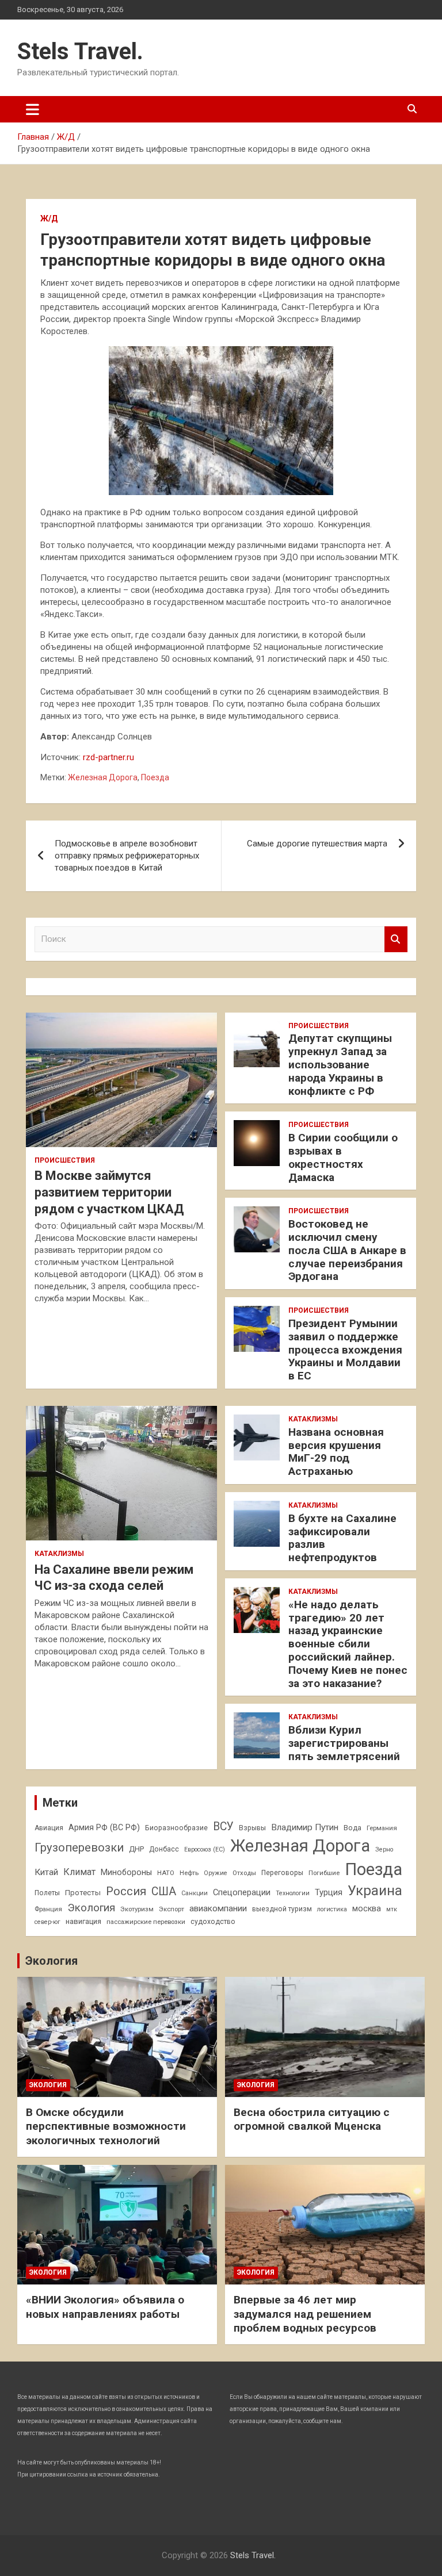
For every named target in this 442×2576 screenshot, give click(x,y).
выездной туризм (282, 1909)
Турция (329, 1892)
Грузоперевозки (79, 1847)
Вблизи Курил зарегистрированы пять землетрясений (344, 1743)
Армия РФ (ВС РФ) (104, 1827)
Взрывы (252, 1828)
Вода (353, 1828)
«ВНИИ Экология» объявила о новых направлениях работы (105, 2307)
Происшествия (65, 1160)
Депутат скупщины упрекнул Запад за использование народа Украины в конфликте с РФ (340, 1064)
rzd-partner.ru (108, 757)
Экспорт (172, 1909)
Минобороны (126, 1872)
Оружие (216, 1873)
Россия (126, 1891)
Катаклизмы (59, 1554)
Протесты (83, 1893)
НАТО (166, 1873)
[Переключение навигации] (33, 109)
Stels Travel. (80, 51)
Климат (79, 1872)
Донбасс (164, 1849)
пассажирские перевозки (146, 1922)
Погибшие (324, 1873)
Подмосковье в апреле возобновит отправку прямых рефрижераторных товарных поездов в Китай (127, 856)
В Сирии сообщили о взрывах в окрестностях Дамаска (343, 1157)
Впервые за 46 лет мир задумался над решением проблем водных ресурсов (305, 2314)
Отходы (244, 1873)
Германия (382, 1828)
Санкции (195, 1893)
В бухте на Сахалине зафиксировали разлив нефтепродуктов (342, 1538)
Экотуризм (137, 1909)
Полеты (47, 1893)
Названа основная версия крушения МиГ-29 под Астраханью (336, 1452)
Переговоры (282, 1873)
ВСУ (223, 1826)
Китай (46, 1872)
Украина (375, 1891)
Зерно (384, 1849)
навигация (83, 1921)
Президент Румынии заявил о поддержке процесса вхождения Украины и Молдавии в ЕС (345, 1350)
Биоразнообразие (176, 1828)
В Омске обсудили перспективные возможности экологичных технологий (106, 2126)
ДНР (136, 1849)
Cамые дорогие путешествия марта (317, 844)
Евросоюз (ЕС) (205, 1849)
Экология (91, 1908)
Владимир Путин (305, 1827)
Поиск (396, 939)
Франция (48, 1909)
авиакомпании (218, 1908)
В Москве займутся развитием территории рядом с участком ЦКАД (109, 1192)
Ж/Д (49, 218)
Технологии (293, 1893)
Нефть (189, 1873)
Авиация (49, 1828)
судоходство (213, 1922)
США (164, 1891)
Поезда (155, 777)
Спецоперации (242, 1892)
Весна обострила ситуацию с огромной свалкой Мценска (312, 2119)
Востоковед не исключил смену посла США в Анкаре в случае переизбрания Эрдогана (347, 1250)
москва (367, 1908)
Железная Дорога (103, 777)
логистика (332, 1909)
